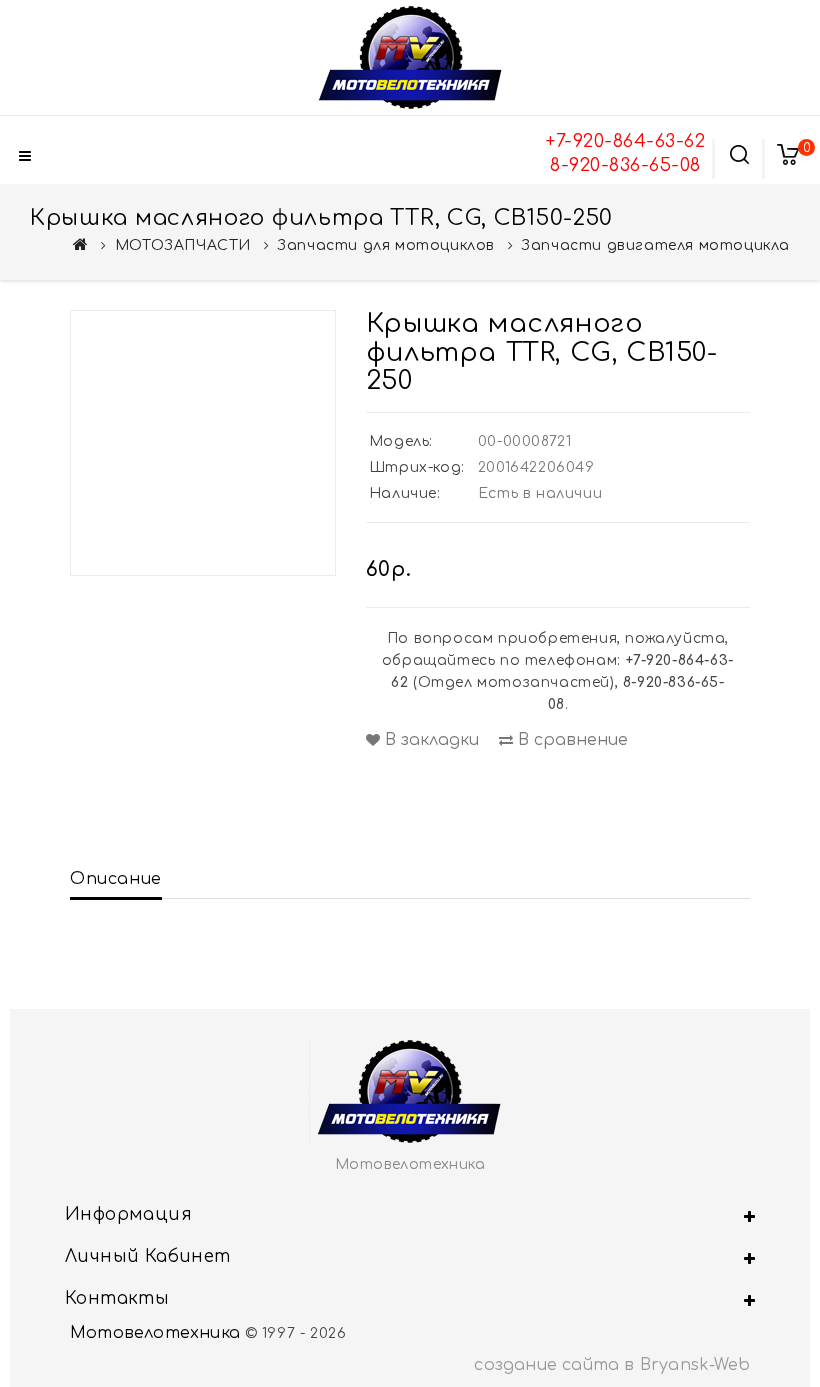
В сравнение (570, 740)
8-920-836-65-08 (625, 165)
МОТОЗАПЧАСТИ (183, 245)
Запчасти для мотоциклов (386, 245)
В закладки (429, 740)
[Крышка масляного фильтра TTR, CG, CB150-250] (203, 443)
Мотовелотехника (155, 1333)
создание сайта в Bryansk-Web (612, 1365)
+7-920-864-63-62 (625, 141)
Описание (116, 879)
